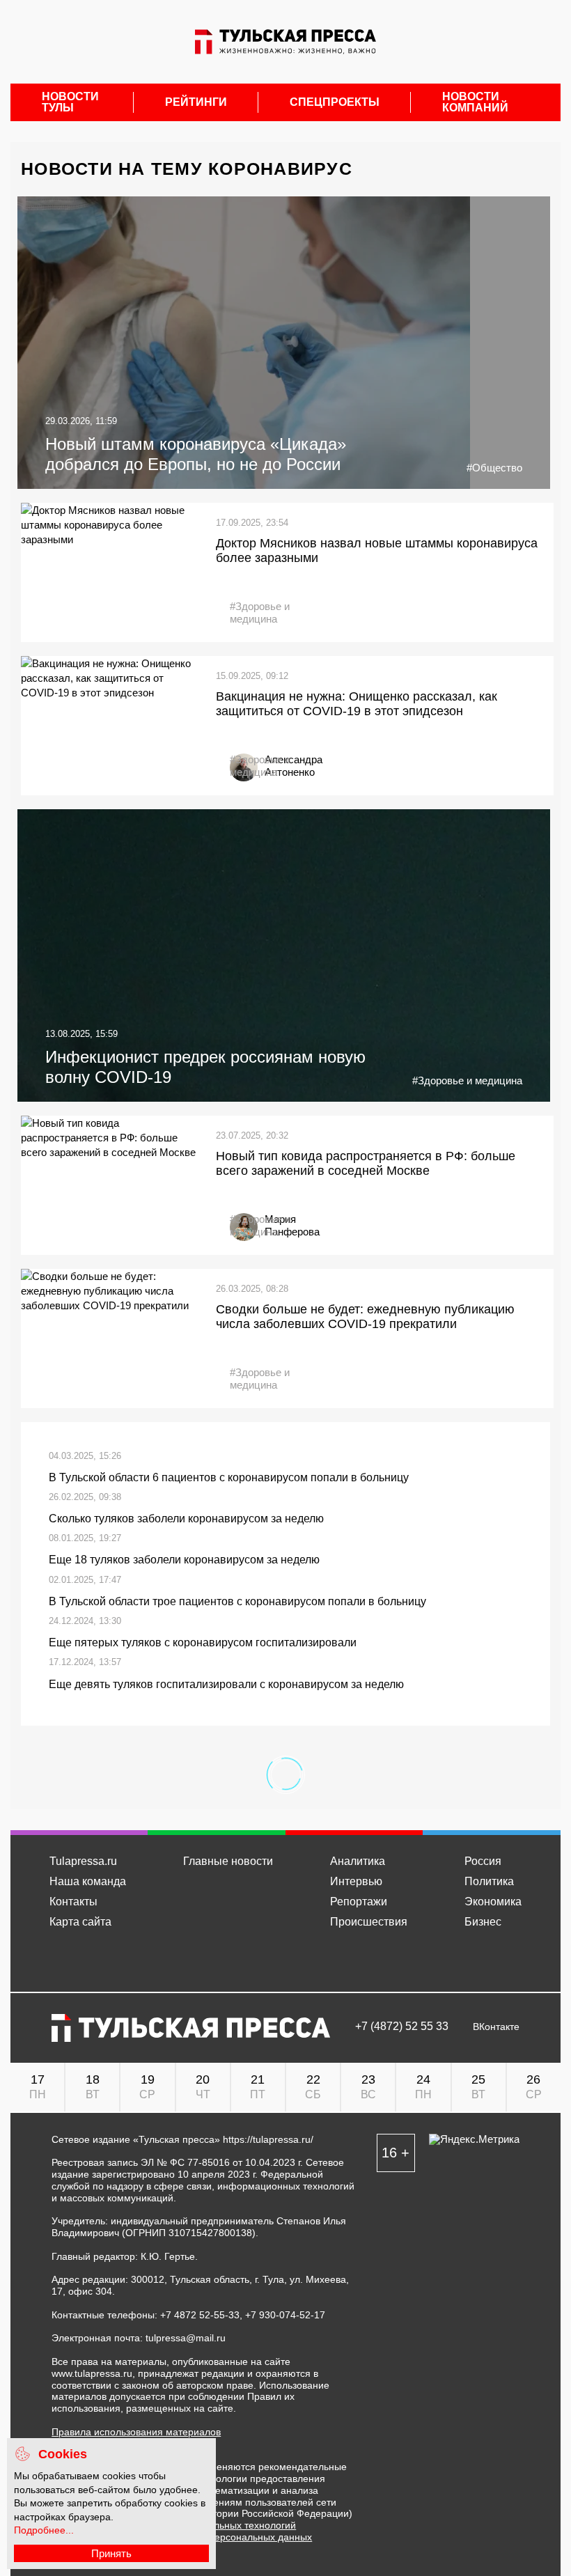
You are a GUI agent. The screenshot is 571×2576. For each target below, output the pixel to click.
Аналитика (358, 1861)
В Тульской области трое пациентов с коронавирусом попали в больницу (237, 1601)
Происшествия (369, 1922)
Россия (483, 1861)
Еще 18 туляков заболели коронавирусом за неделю (184, 1560)
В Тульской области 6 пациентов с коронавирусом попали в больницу (229, 1477)
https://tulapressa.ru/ (268, 2139)
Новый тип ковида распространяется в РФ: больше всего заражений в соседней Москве (366, 1164)
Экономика (493, 1902)
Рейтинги (196, 102)
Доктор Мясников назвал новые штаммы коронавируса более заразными (377, 551)
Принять (111, 2553)
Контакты (73, 1902)
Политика (489, 1881)
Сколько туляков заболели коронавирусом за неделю (186, 1519)
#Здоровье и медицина (260, 612)
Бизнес (483, 1922)
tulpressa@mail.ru (186, 2338)
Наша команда (88, 1881)
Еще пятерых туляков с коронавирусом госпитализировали (203, 1642)
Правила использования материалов (136, 2432)
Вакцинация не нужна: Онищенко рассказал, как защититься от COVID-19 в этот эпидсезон (357, 704)
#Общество (494, 468)
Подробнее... (44, 2530)
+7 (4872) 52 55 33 (402, 2027)
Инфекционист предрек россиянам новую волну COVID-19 (205, 1067)
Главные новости (228, 1861)
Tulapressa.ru (83, 1861)
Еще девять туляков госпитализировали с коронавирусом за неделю (226, 1684)
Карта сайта (80, 1922)
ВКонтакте (496, 2027)
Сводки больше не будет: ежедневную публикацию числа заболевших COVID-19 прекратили (365, 1317)
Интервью (356, 1881)
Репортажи (359, 1902)
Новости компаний (475, 102)
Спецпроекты (335, 102)
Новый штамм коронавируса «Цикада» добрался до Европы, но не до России (196, 454)
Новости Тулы (70, 102)
